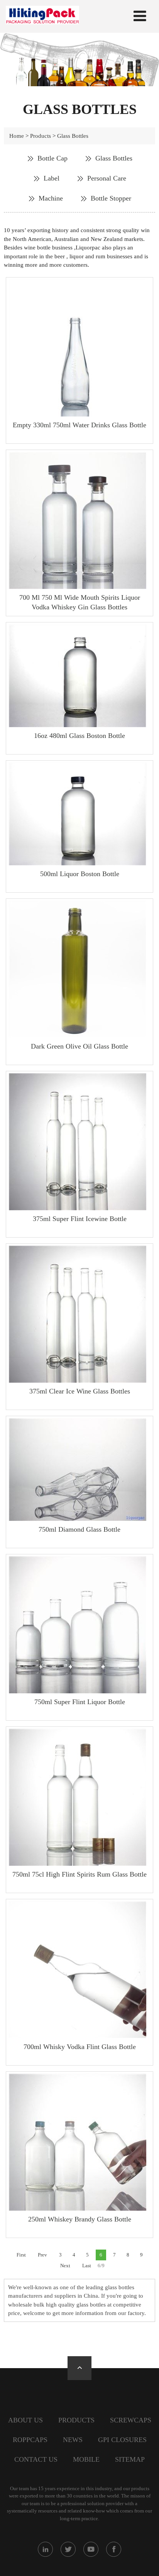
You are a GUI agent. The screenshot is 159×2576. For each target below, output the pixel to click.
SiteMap (130, 2459)
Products (41, 136)
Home (17, 136)
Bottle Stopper (111, 198)
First (21, 2255)
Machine (51, 198)
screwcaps (131, 2420)
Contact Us (36, 2459)
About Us (25, 2420)
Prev (42, 2255)
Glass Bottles (73, 136)
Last (87, 2266)
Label (52, 178)
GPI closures (122, 2440)
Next (65, 2266)
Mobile (86, 2459)
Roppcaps (30, 2440)
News (73, 2440)
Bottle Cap (52, 158)
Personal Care (107, 178)
